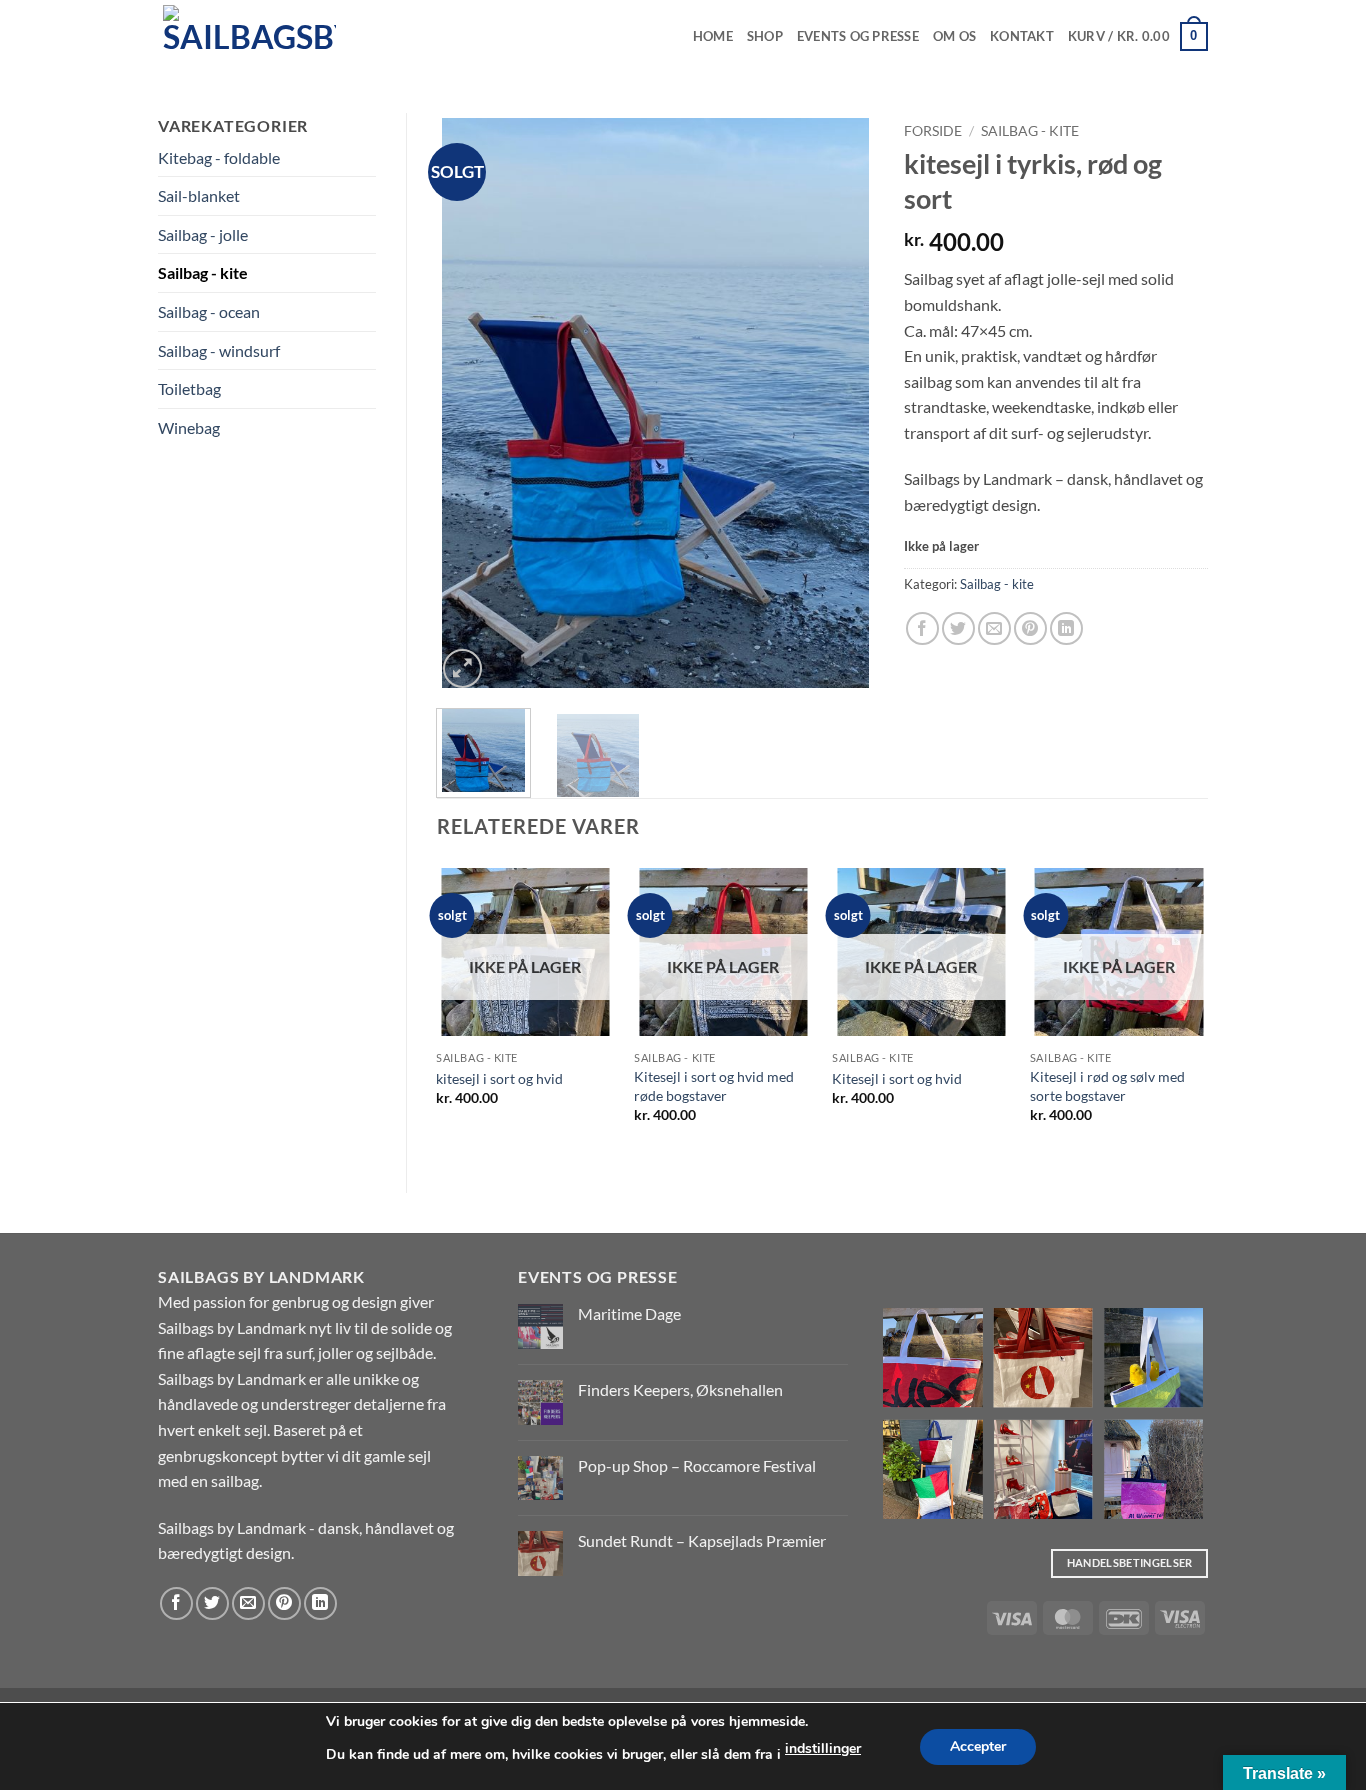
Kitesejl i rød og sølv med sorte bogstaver (1107, 1086)
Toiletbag (189, 388)
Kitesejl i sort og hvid (897, 1078)
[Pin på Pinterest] (1030, 628)
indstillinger (823, 1748)
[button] (1138, 37)
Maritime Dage (629, 1313)
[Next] (840, 403)
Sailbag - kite (203, 272)
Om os (954, 36)
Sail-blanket (199, 195)
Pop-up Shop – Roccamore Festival (697, 1465)
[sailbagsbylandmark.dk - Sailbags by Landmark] (258, 36)
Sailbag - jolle (203, 234)
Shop (765, 36)
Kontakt (1022, 36)
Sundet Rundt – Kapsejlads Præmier (702, 1540)
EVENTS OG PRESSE (858, 36)
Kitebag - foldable (219, 157)
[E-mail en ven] (994, 628)
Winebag (189, 427)
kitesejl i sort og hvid (499, 1078)
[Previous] (470, 403)
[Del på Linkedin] (1066, 628)
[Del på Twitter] (958, 628)
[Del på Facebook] (922, 628)
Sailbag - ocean (209, 311)
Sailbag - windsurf (219, 350)
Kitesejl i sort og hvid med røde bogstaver (714, 1086)
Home (713, 36)
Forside (933, 131)
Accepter (978, 1746)
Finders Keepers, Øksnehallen (680, 1389)
